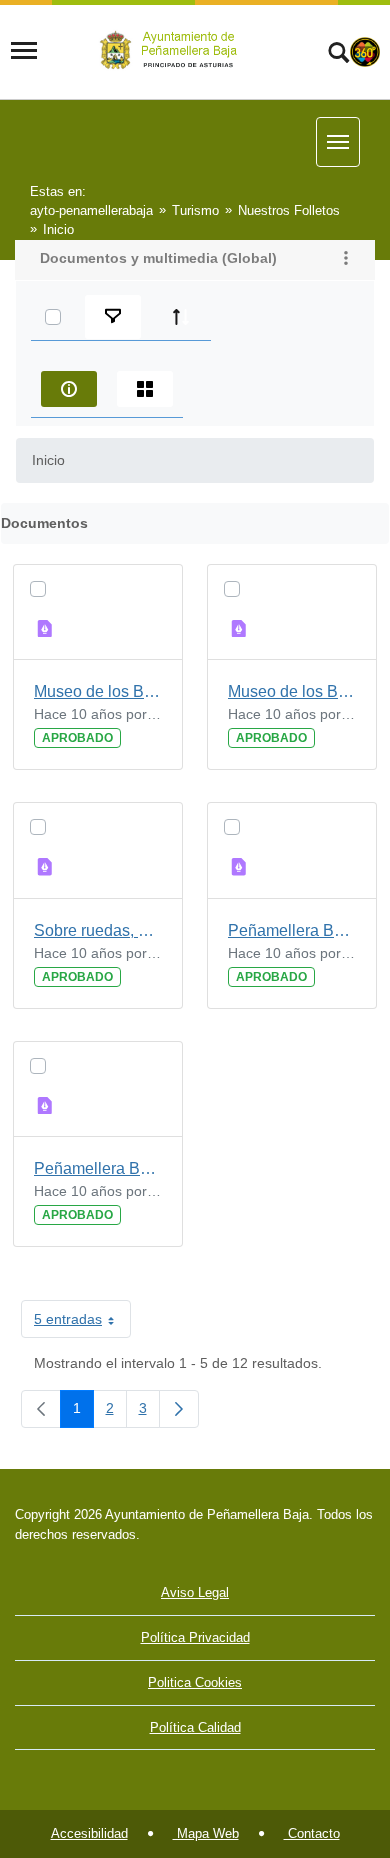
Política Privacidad (195, 1637)
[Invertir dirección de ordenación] (181, 317)
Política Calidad (195, 1727)
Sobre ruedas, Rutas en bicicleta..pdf (98, 930)
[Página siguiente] (179, 1409)
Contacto (312, 1833)
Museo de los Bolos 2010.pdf (292, 691)
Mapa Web (206, 1833)
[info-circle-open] (69, 389)
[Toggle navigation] (24, 51)
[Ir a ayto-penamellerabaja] (172, 50)
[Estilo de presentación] (145, 389)
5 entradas (82, 1323)
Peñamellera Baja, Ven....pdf (292, 930)
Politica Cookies (195, 1682)
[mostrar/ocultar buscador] (338, 55)
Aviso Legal (195, 1592)
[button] (346, 260)
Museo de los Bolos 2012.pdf (98, 691)
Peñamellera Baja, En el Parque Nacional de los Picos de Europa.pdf (98, 1168)
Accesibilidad (89, 1833)
